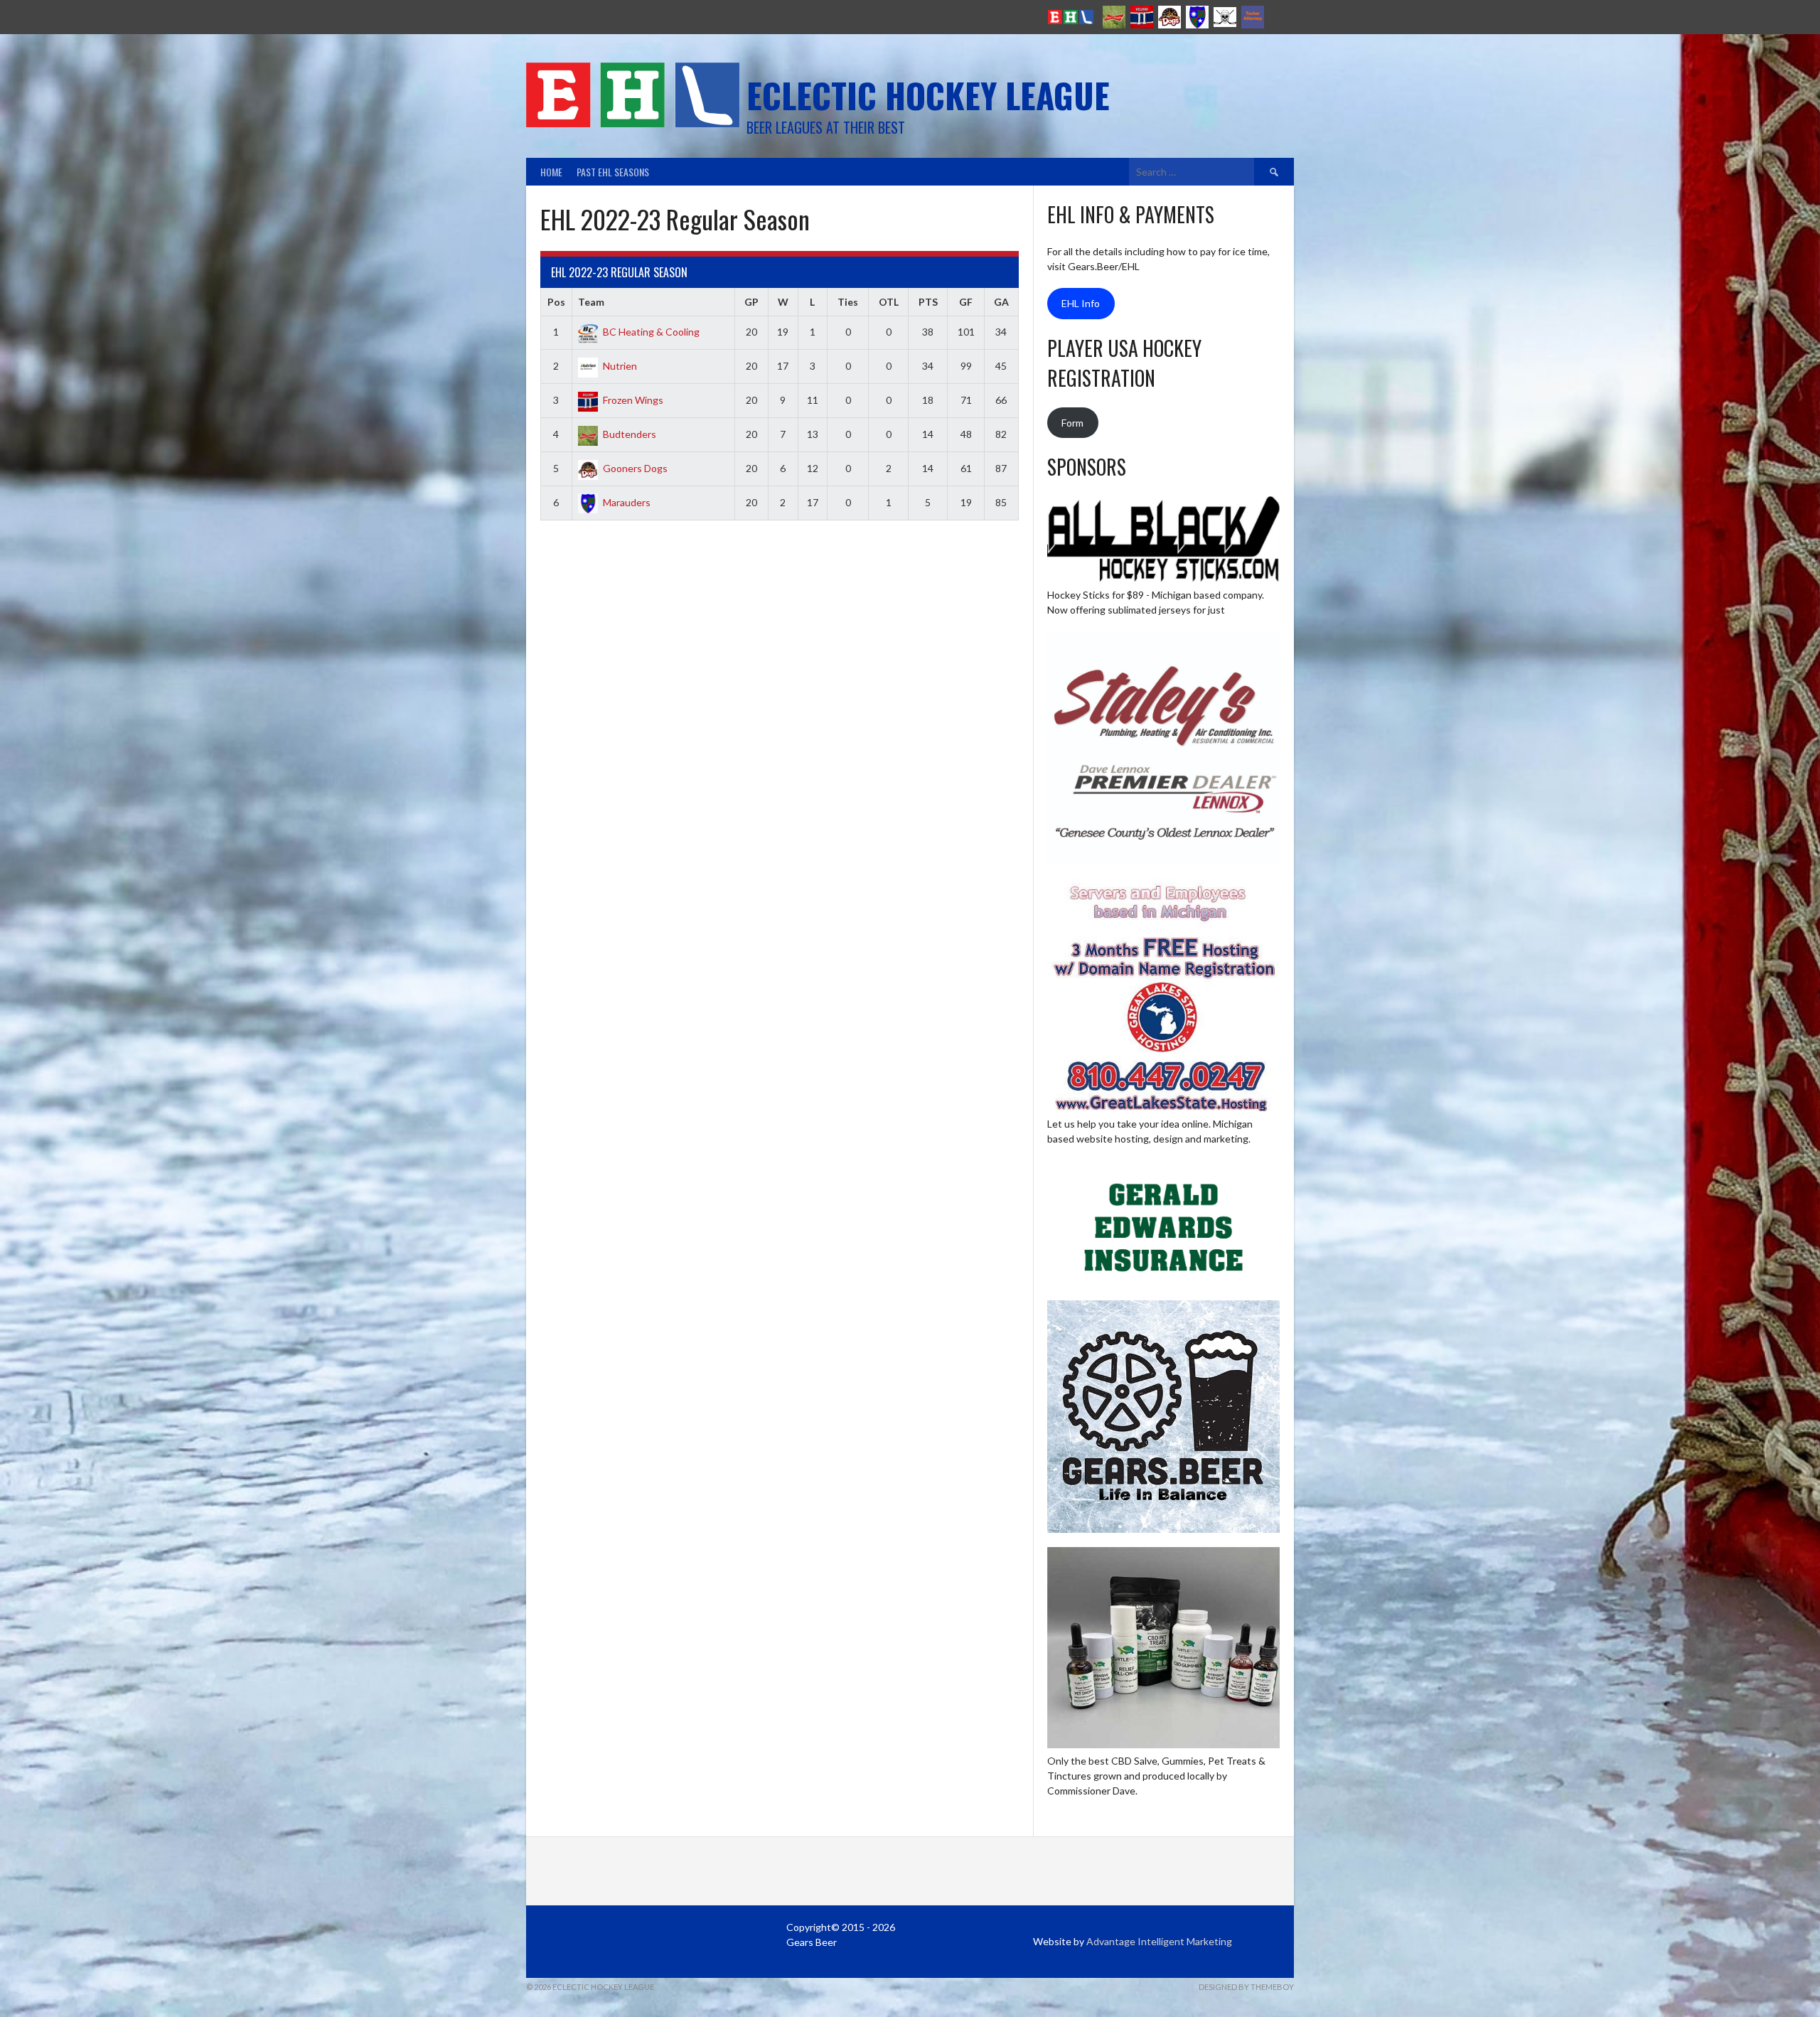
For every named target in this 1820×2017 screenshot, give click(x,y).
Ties (848, 302)
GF (966, 302)
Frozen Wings (633, 400)
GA (1001, 302)
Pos (556, 302)
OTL (889, 302)
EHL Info (1081, 303)
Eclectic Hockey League (928, 95)
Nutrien (620, 366)
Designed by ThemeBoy (1246, 1987)
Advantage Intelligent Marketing (1159, 1941)
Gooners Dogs (635, 468)
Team (591, 302)
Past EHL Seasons (613, 172)
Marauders (627, 502)
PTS (928, 302)
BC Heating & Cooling (651, 332)
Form (1072, 423)
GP (751, 302)
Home (551, 172)
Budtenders (630, 434)
